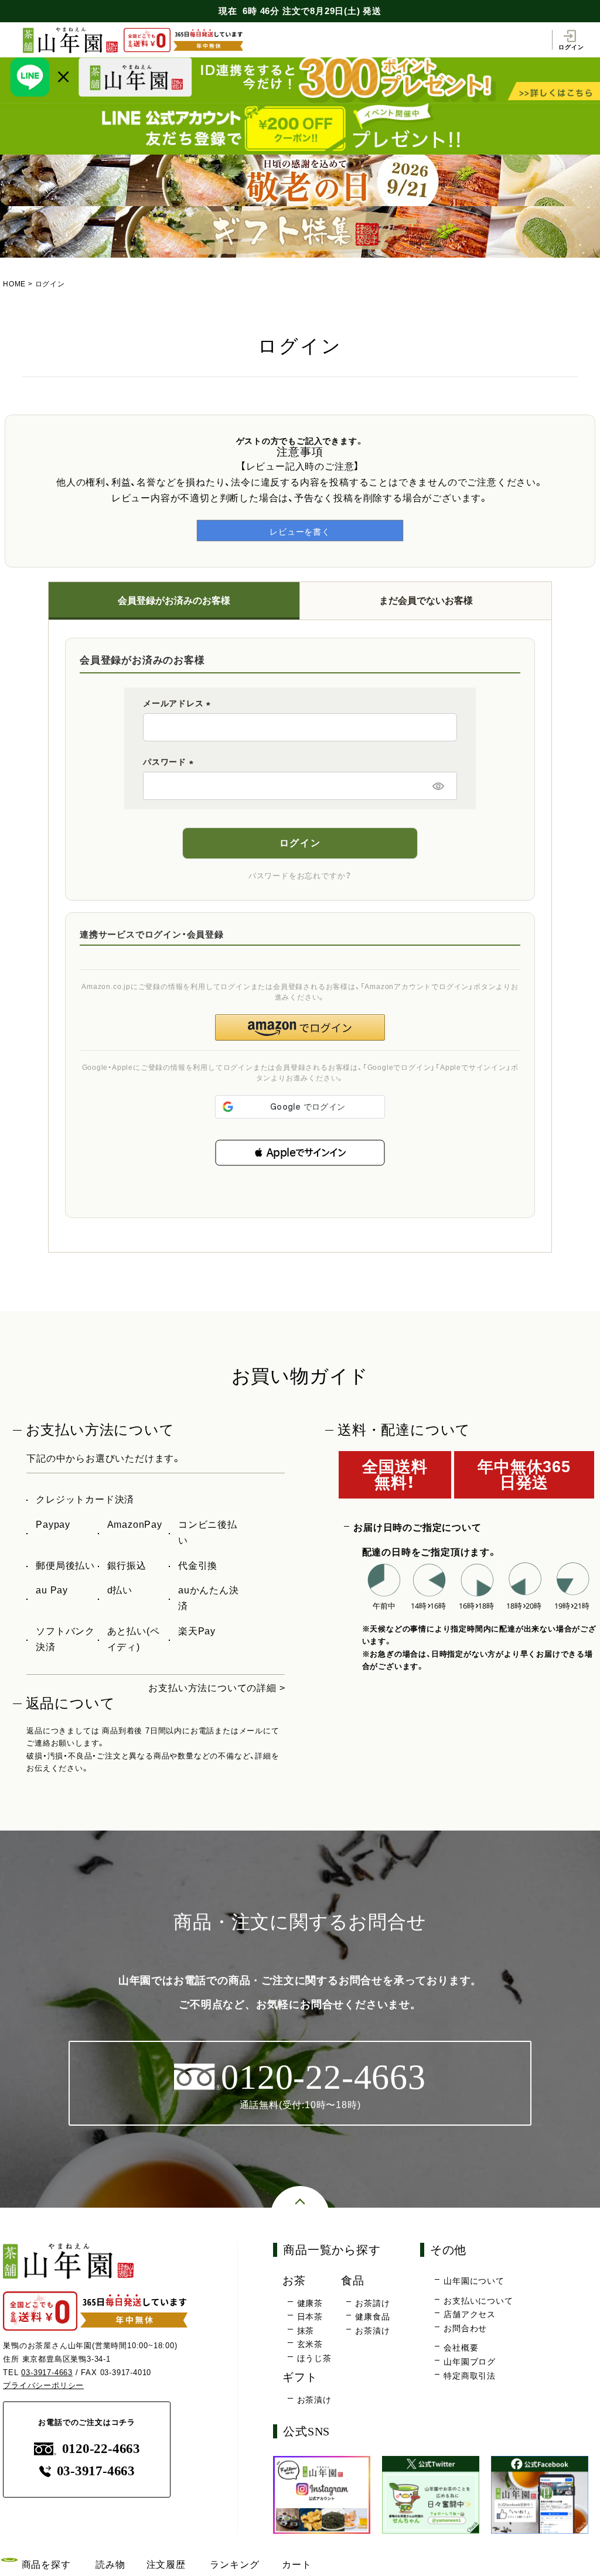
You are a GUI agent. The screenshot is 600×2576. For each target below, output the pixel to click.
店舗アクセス (470, 2314)
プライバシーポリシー (43, 2385)
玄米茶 (310, 2344)
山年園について (474, 2281)
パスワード (170, 762)
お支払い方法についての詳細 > (217, 1688)
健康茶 (310, 2303)
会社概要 (461, 2348)
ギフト (300, 2377)
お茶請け (372, 2303)
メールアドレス (179, 703)
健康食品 (372, 2317)
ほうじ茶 (314, 2358)
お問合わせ (465, 2328)
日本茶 (310, 2317)
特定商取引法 (470, 2376)
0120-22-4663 (101, 2449)
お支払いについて (478, 2301)
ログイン (571, 47)
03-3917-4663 (47, 2373)
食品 (353, 2281)
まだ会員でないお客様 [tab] (426, 601)
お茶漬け (372, 2331)
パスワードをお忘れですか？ (300, 876)
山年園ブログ (470, 2362)
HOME (14, 284)
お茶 (294, 2281)
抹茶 (306, 2331)
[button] (300, 1153)
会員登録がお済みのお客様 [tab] (174, 601)
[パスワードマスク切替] (438, 786)
